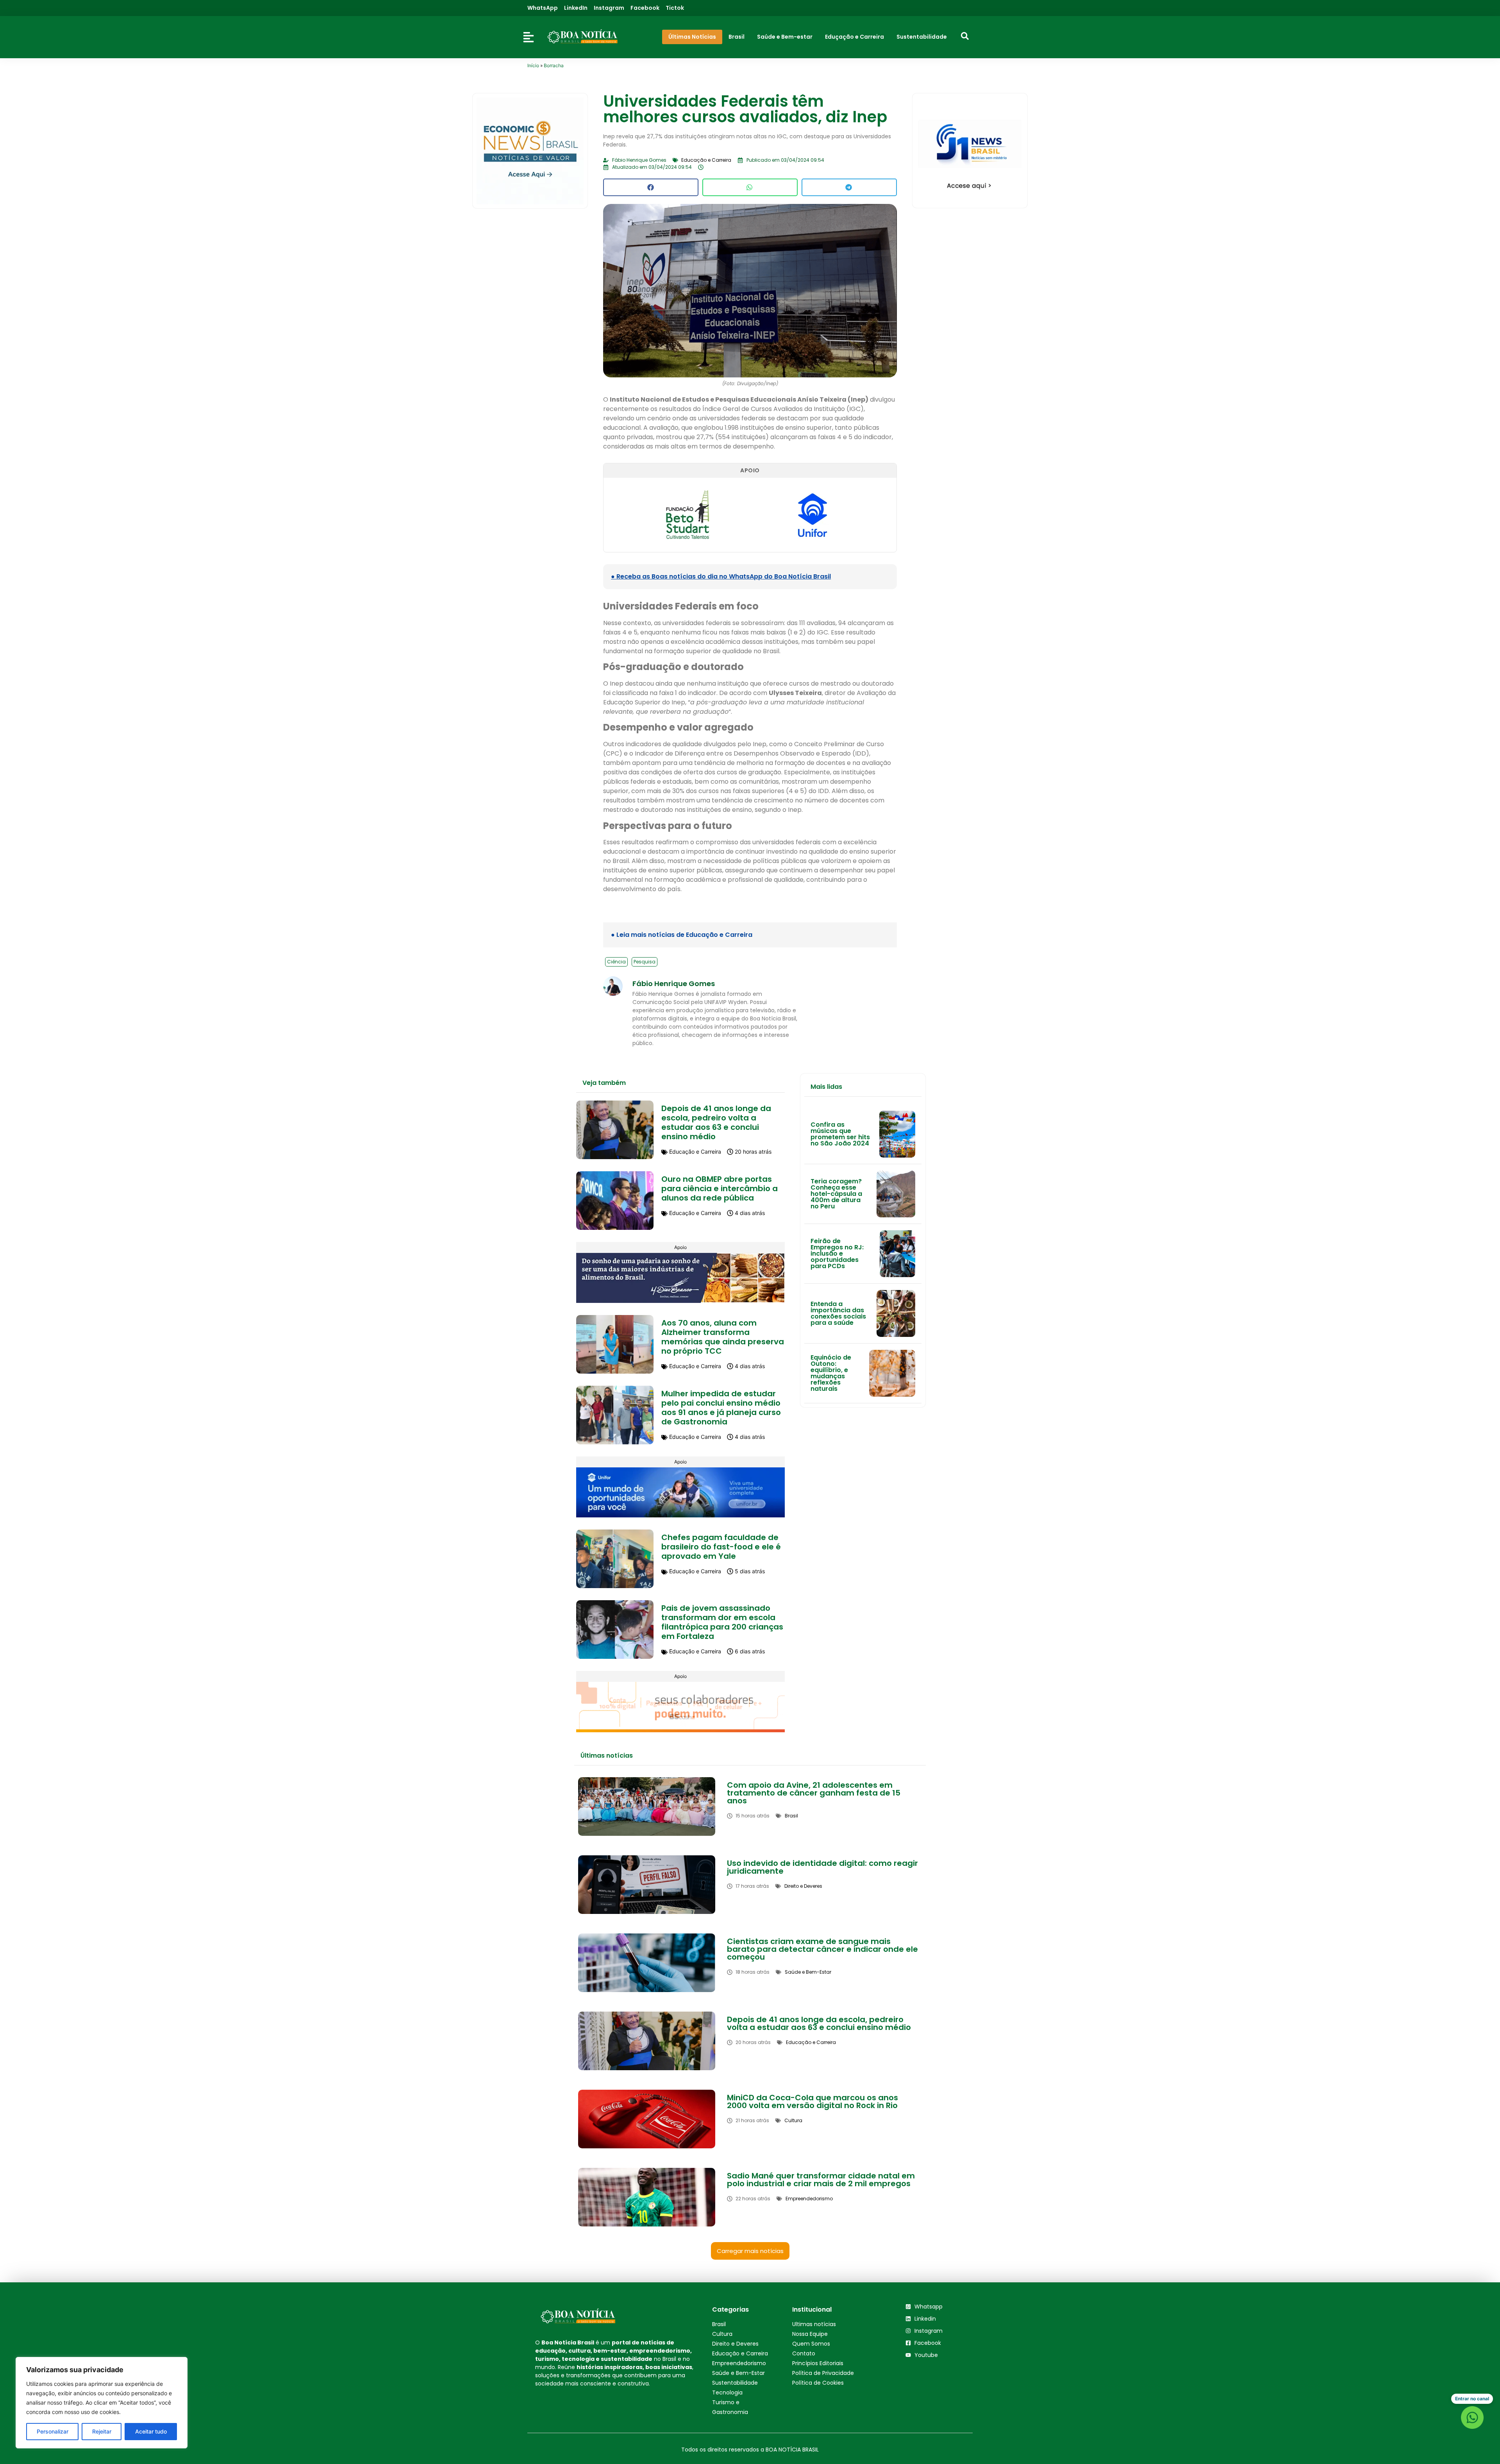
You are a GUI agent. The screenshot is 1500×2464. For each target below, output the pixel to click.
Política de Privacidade (823, 2373)
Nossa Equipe (810, 2334)
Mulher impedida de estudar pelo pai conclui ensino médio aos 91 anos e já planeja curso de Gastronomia (721, 1408)
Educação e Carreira (740, 2353)
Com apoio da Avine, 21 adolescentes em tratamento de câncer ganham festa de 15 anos (814, 1793)
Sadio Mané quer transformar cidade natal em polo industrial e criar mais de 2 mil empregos (821, 2180)
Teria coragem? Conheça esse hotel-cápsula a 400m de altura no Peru (836, 1194)
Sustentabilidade (735, 2383)
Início (533, 65)
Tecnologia (727, 2393)
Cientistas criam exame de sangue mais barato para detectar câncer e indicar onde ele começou (822, 1949)
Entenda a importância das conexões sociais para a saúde (838, 1313)
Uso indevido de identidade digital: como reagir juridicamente (822, 1867)
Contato (804, 2353)
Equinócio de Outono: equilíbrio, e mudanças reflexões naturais (831, 1373)
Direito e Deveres (735, 2344)
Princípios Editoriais (818, 2363)
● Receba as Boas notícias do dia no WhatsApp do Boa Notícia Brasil (721, 576)
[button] (651, 187)
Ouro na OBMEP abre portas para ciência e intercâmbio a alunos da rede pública (720, 1188)
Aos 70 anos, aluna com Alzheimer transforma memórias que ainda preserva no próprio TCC (723, 1337)
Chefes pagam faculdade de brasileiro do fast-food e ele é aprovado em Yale (721, 1547)
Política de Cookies (818, 2383)
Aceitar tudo (151, 2431)
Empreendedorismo (739, 2363)
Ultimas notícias (814, 2324)
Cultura (722, 2334)
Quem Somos (811, 2344)
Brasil (719, 2324)
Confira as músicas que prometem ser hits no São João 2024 (840, 1134)
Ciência (616, 962)
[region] (102, 2403)
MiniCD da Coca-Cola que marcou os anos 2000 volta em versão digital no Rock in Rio (812, 2101)
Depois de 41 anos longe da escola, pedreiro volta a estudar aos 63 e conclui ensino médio (716, 1122)
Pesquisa (645, 962)
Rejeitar (102, 2431)
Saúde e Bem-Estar (738, 2373)
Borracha (554, 65)
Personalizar (53, 2431)
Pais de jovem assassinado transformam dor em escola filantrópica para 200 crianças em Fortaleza (722, 1622)
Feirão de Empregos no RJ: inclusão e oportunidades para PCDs (837, 1253)
